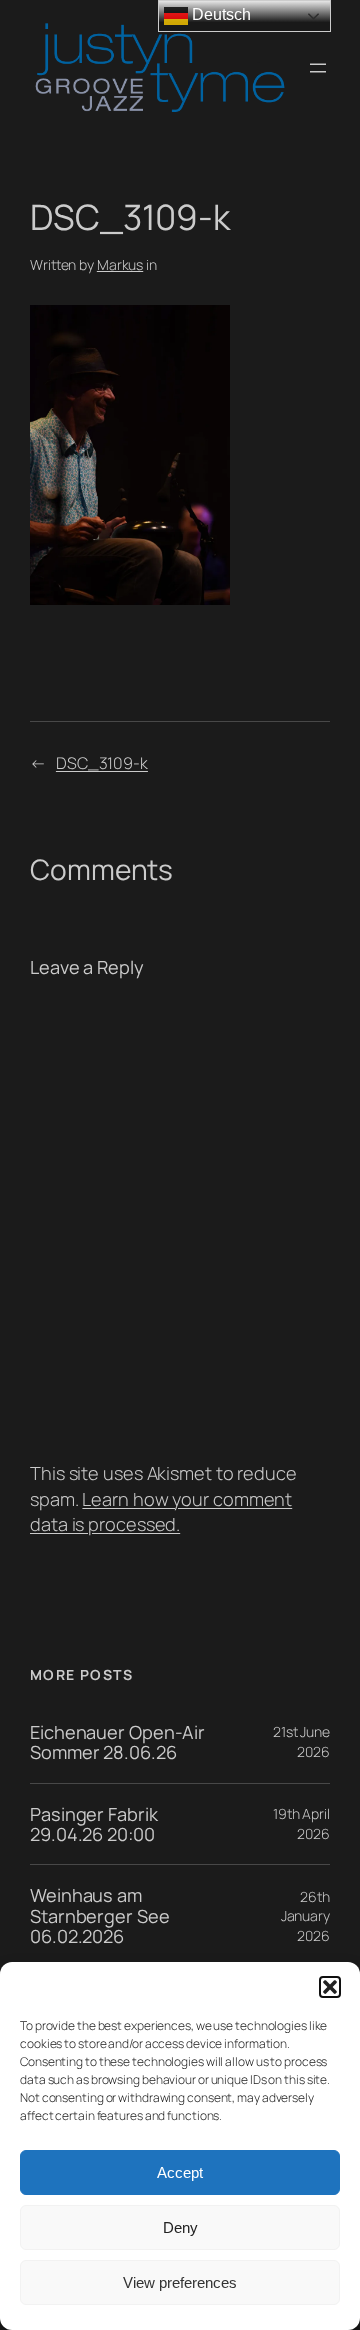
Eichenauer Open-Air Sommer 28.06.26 (117, 1742)
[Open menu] (318, 68)
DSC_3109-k (102, 763)
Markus (120, 264)
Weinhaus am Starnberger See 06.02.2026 (100, 1915)
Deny (180, 2227)
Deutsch (219, 14)
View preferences (180, 2282)
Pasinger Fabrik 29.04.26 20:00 (94, 1824)
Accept (180, 2172)
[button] (330, 1987)
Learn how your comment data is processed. (161, 1511)
